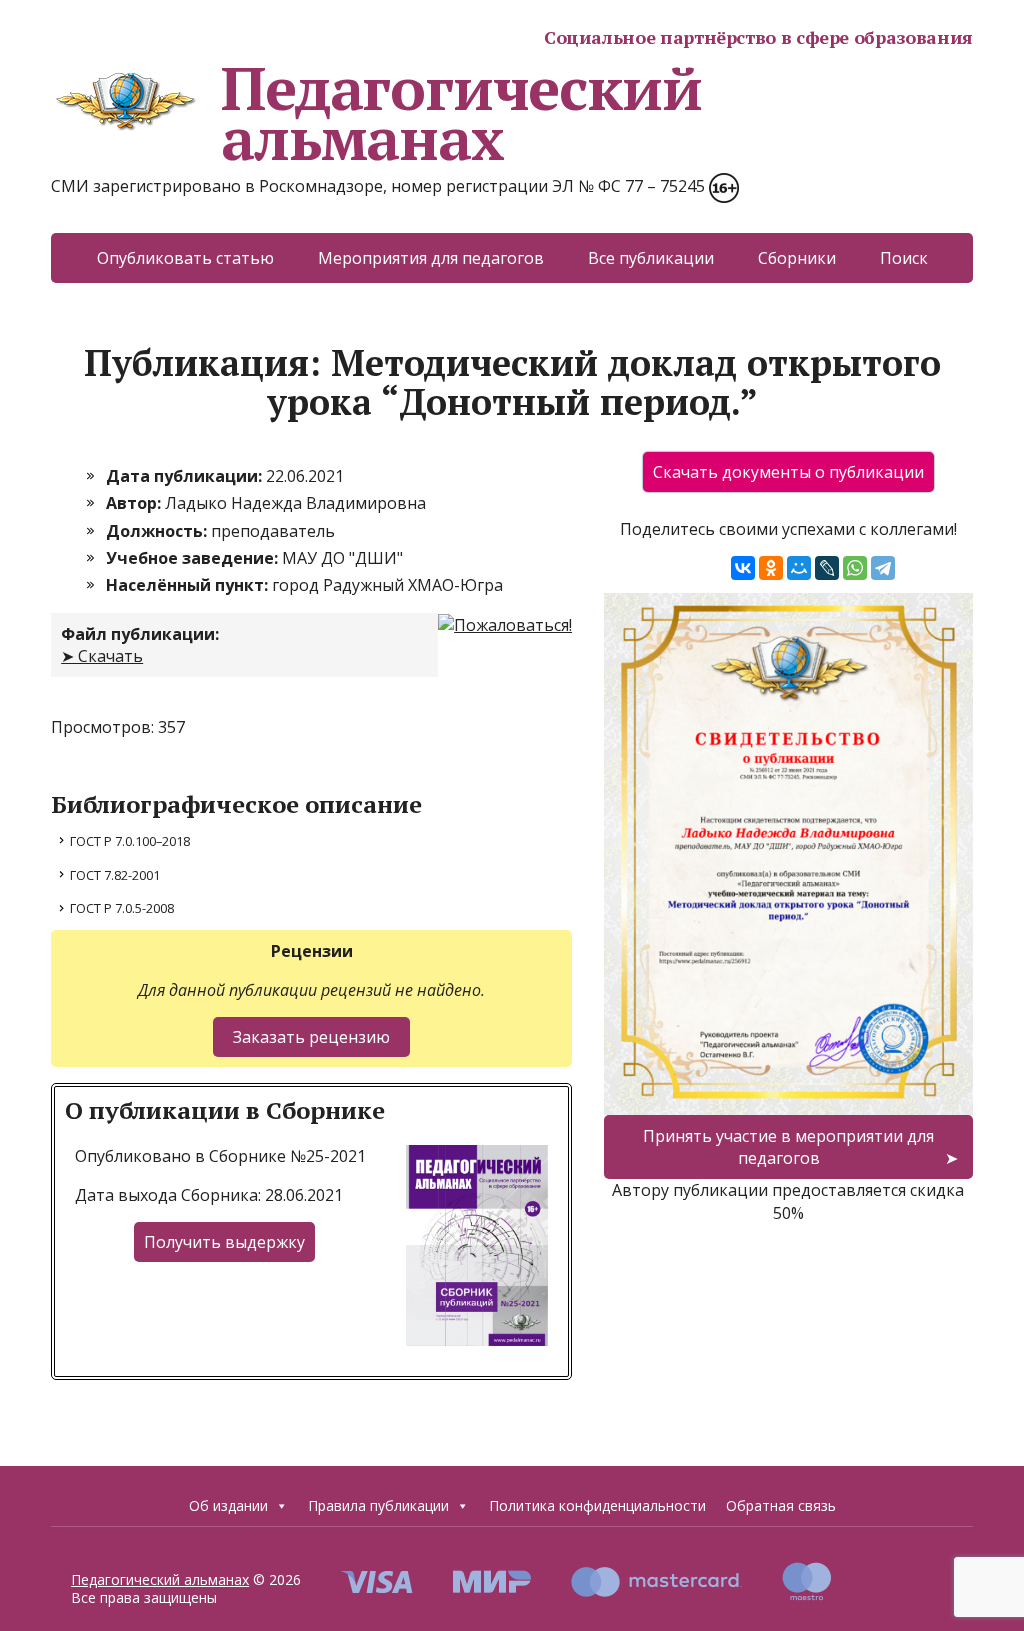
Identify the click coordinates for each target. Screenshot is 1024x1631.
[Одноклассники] (771, 568)
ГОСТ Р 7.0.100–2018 (130, 841)
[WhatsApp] (855, 568)
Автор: (135, 503)
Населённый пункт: (189, 585)
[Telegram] (883, 568)
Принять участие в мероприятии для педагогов (788, 1147)
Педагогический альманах (461, 113)
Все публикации (651, 258)
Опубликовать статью (185, 258)
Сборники (797, 258)
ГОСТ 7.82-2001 (115, 875)
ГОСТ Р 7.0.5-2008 (122, 908)
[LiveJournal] (827, 568)
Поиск (904, 258)
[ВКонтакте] (743, 568)
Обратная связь (781, 1505)
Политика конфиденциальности (597, 1505)
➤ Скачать (102, 656)
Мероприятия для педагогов (431, 258)
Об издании (228, 1505)
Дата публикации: (186, 476)
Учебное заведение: (194, 558)
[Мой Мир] (799, 568)
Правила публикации (378, 1505)
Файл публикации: (140, 634)
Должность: (158, 531)
